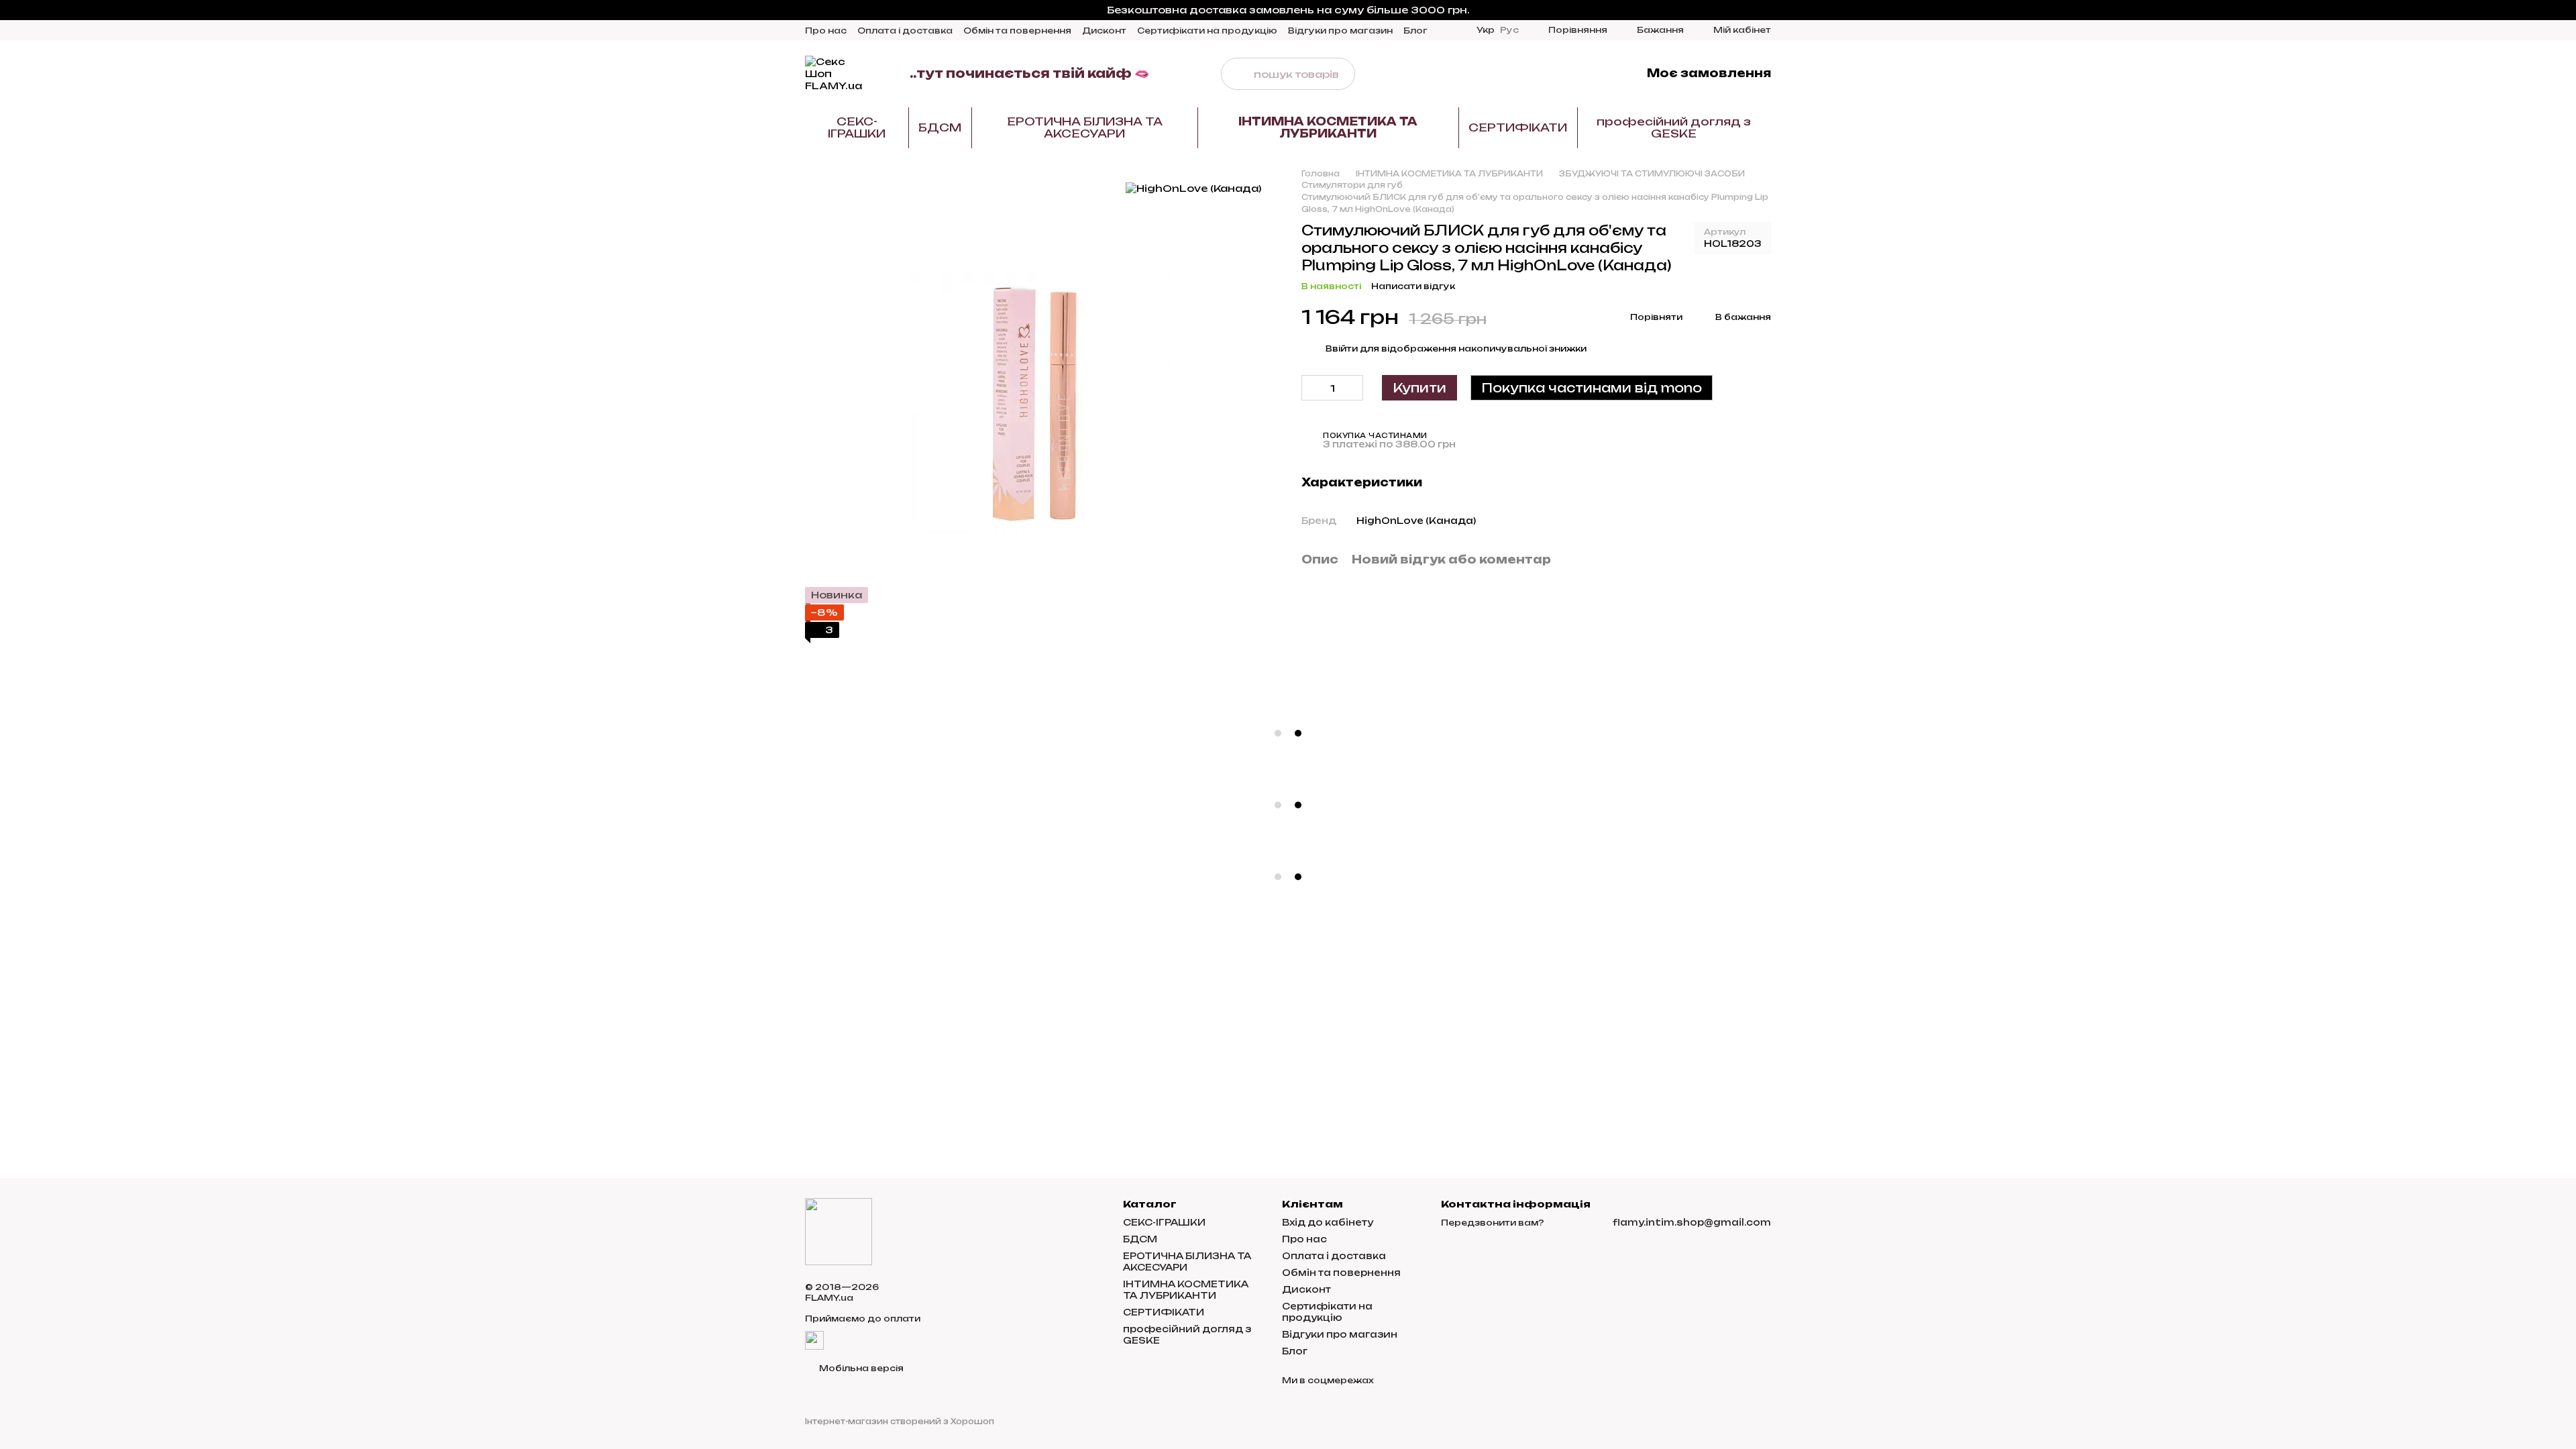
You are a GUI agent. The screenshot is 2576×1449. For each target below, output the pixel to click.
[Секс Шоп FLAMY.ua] (839, 1231)
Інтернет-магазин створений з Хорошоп (900, 1421)
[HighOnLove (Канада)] (1193, 188)
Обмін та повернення (1017, 31)
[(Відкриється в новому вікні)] (814, 1339)
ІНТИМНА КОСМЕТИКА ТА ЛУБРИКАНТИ (1328, 127)
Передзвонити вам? (1493, 1223)
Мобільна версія (860, 1368)
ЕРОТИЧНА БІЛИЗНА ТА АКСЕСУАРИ (1085, 127)
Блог (1415, 31)
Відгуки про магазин (1340, 31)
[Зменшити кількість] (1311, 388)
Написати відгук (1413, 286)
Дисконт (1104, 31)
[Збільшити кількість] (1353, 388)
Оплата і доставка (905, 31)
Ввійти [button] (1342, 348)
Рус (1509, 30)
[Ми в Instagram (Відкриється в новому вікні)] (1556, 74)
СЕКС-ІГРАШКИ (857, 127)
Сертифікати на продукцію (1207, 31)
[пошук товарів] (1237, 74)
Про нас (826, 31)
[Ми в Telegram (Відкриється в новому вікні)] (1572, 74)
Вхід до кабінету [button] (1328, 1222)
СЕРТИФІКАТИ (1518, 127)
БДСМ (940, 127)
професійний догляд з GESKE (1674, 127)
